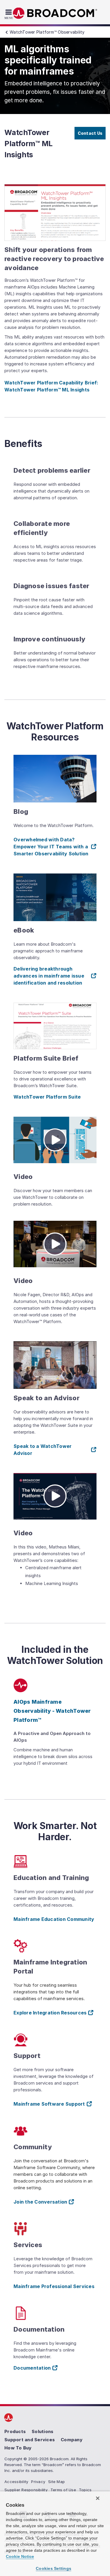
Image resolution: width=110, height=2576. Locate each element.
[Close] (98, 2498)
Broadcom (55, 13)
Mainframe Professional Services (54, 2286)
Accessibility (16, 2481)
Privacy (38, 2481)
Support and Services (30, 2439)
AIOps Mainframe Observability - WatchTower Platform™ (52, 1711)
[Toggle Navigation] (10, 14)
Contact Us (90, 133)
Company (72, 2439)
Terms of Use (63, 2489)
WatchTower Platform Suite (47, 1097)
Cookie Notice (20, 2556)
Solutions (43, 2431)
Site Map (56, 2481)
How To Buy (18, 2448)
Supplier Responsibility (26, 2489)
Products (15, 2431)
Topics (85, 2489)
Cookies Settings (54, 2568)
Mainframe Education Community (54, 1919)
